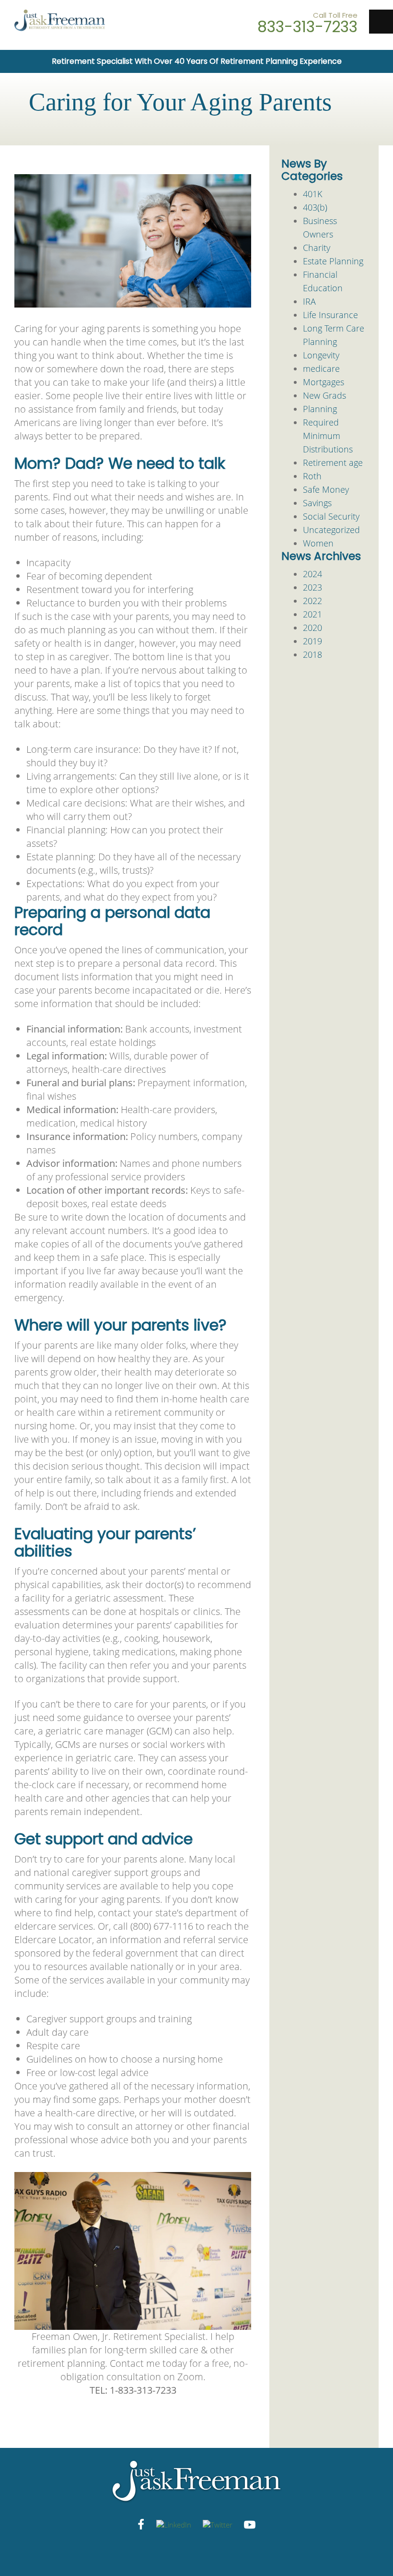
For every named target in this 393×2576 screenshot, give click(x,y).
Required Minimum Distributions (328, 436)
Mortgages (324, 382)
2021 (312, 614)
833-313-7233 (307, 27)
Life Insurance (330, 315)
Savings (317, 503)
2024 (312, 574)
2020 (312, 628)
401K (312, 194)
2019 (312, 641)
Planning (320, 409)
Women (318, 543)
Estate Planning (333, 261)
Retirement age (333, 463)
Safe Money (326, 489)
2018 (312, 654)
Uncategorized (331, 530)
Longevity (321, 355)
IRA (309, 301)
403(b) (315, 207)
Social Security (331, 516)
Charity (317, 248)
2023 (312, 587)
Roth (312, 476)
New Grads (324, 395)
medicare (321, 368)
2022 (312, 601)
